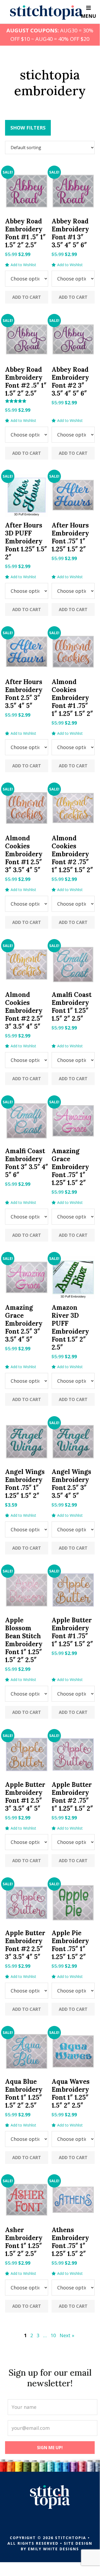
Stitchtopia (46, 12)
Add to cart (27, 297)
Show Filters (28, 128)
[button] (21, 265)
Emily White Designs (53, 2549)
